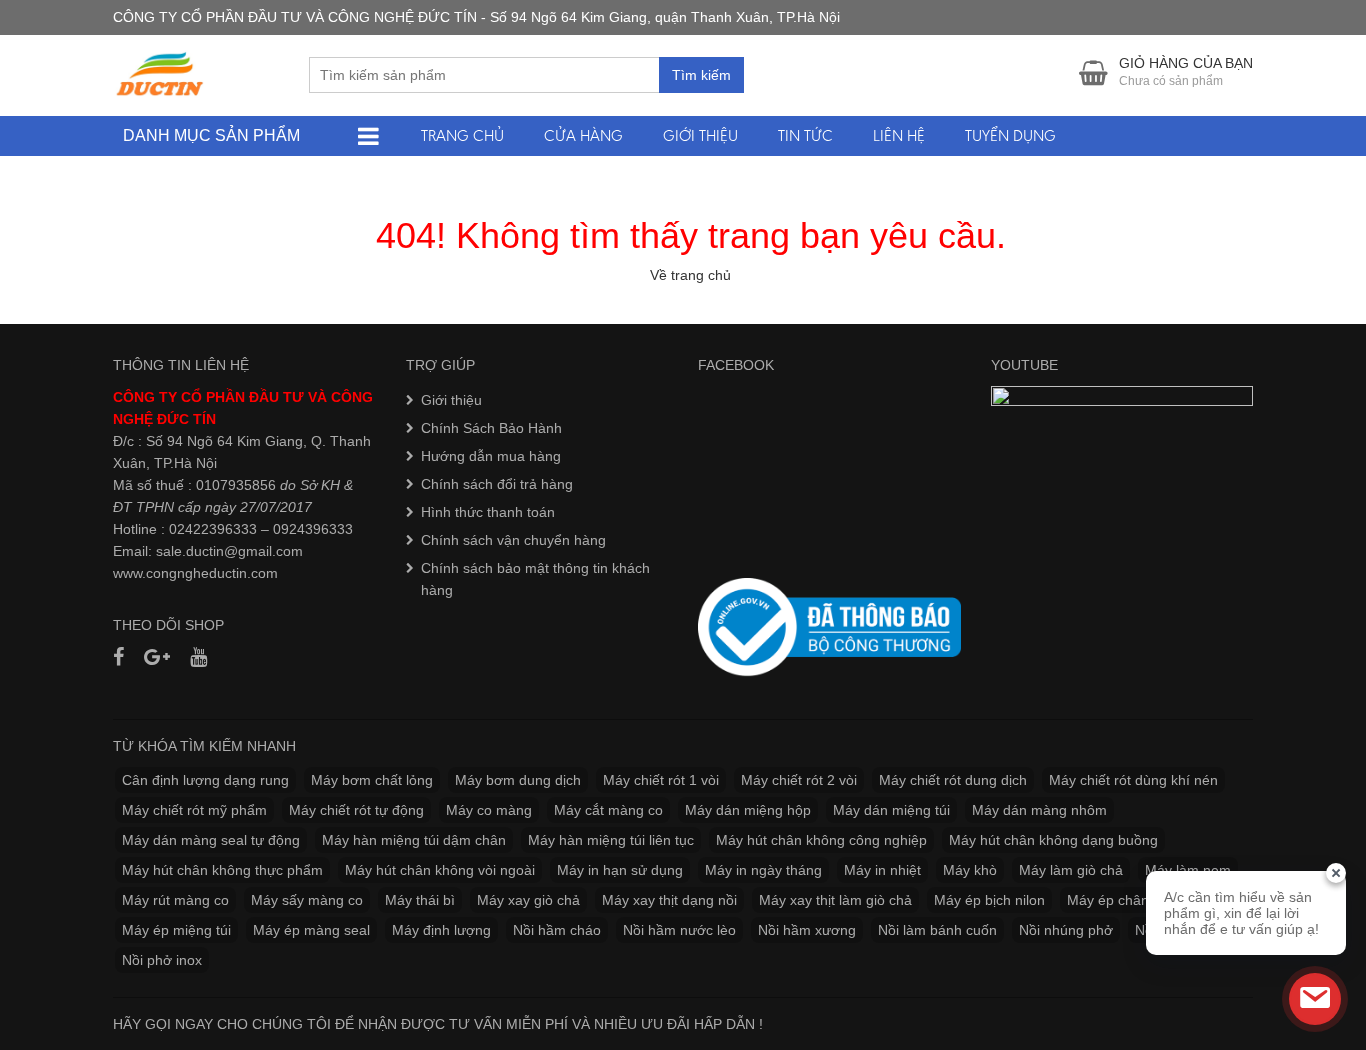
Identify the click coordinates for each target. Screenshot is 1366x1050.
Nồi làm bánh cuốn (937, 930)
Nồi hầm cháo (557, 930)
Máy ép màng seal (311, 930)
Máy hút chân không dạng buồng (1053, 840)
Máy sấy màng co (307, 900)
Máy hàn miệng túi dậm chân (414, 840)
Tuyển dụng (1010, 135)
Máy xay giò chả (528, 900)
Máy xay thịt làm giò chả (835, 900)
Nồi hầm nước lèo (679, 930)
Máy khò (970, 870)
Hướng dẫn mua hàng (491, 456)
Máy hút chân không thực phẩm (222, 870)
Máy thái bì (420, 900)
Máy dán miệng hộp (748, 810)
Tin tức (805, 135)
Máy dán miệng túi (891, 810)
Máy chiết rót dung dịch (953, 780)
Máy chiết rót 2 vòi (799, 780)
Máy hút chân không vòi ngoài (440, 870)
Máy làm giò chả (1071, 870)
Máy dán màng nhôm (1039, 810)
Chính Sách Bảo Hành (491, 428)
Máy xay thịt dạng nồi (669, 900)
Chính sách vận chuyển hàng (513, 540)
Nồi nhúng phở (1066, 930)
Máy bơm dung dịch (518, 780)
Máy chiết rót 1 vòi (661, 780)
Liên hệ (899, 135)
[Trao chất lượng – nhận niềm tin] (161, 74)
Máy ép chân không (1129, 900)
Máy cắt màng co (608, 810)
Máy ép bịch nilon (989, 900)
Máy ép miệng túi (176, 930)
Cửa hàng (583, 135)
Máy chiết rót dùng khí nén (1133, 780)
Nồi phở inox (162, 960)
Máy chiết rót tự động (356, 810)
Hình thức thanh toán (488, 512)
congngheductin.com (212, 573)
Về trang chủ (690, 275)
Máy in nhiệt (882, 870)
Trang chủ (462, 135)
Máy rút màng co (175, 900)
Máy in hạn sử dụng (620, 870)
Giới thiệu (700, 135)
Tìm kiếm (701, 75)
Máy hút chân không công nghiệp (821, 840)
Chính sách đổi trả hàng (497, 484)
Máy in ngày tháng (763, 870)
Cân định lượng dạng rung (205, 780)
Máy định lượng (441, 930)
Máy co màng (489, 810)
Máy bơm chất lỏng (372, 780)
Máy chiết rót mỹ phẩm (194, 810)
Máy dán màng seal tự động (211, 840)
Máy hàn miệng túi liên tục (611, 840)
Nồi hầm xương (807, 930)
